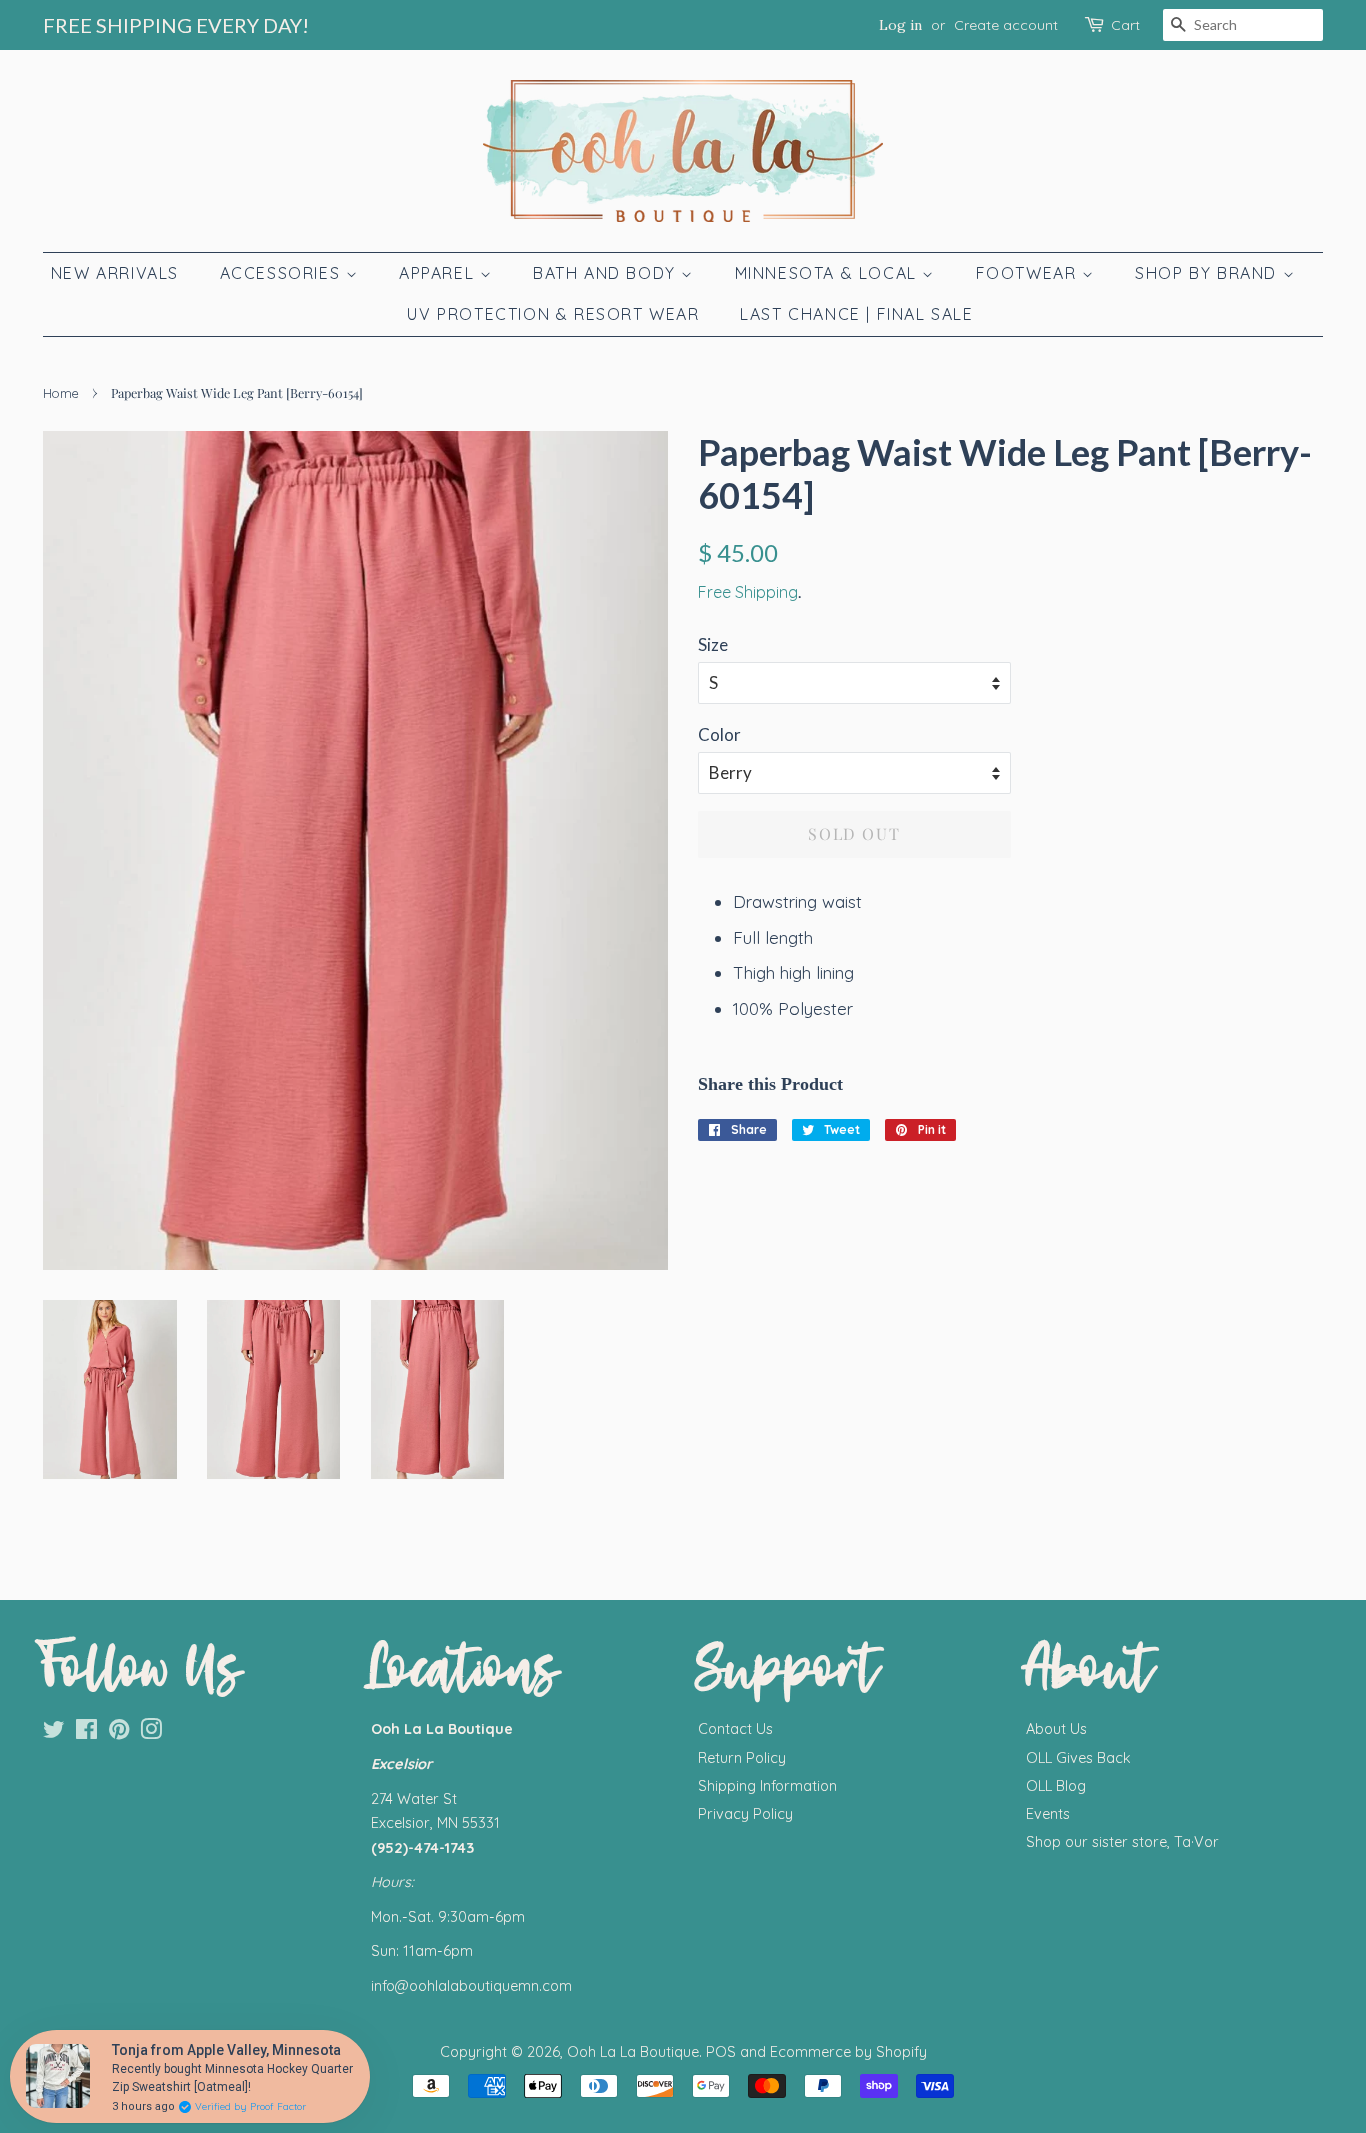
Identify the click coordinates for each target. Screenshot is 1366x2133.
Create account (1006, 25)
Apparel (439, 273)
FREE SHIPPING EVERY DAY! (176, 25)
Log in (900, 25)
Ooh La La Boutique (633, 2052)
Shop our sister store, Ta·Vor (1122, 1842)
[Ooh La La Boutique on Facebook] (86, 1733)
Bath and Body (607, 273)
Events (1048, 1814)
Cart (1125, 25)
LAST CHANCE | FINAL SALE (856, 314)
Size (713, 644)
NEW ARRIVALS (115, 273)
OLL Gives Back (1078, 1758)
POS (721, 2052)
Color (719, 734)
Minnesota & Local (829, 273)
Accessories (283, 273)
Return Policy (742, 1758)
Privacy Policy (745, 1814)
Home (61, 393)
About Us (1056, 1729)
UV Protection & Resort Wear (553, 314)
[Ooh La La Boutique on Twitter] (54, 1733)
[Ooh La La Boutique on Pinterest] (119, 1733)
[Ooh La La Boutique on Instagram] (151, 1733)
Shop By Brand (1208, 273)
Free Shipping (748, 592)
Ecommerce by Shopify (848, 2052)
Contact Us (735, 1729)
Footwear (1029, 273)
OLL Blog (1056, 1786)
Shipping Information (767, 1786)
